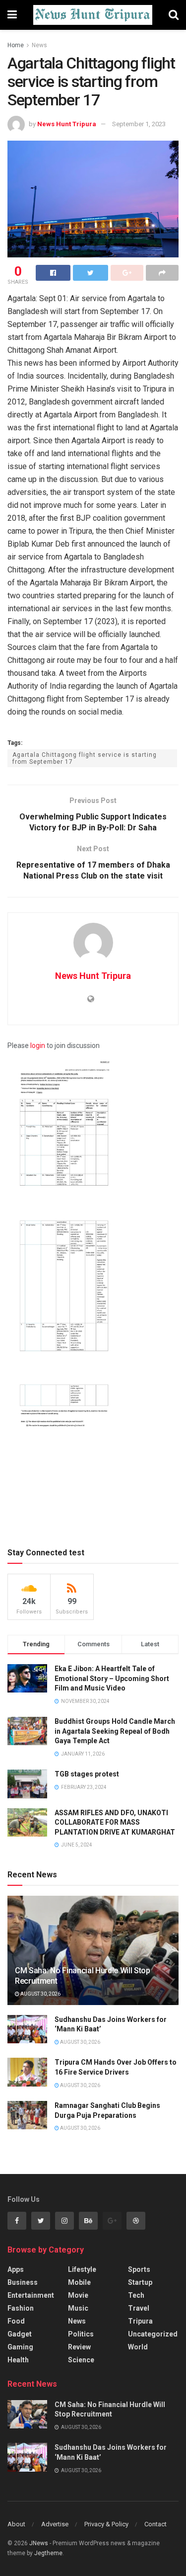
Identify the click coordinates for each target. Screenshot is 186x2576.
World (138, 2347)
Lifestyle (82, 2269)
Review (79, 2347)
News (39, 45)
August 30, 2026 (40, 1994)
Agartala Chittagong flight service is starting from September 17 (85, 758)
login (38, 1046)
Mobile (79, 2282)
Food (16, 2321)
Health (18, 2360)
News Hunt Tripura (67, 124)
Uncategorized (153, 2334)
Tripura (140, 2321)
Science (81, 2360)
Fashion (21, 2308)
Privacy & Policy (106, 2524)
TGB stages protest (87, 1774)
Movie (78, 2295)
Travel (139, 2308)
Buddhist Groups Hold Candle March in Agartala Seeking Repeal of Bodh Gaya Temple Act (115, 1731)
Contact (155, 2524)
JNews (39, 2543)
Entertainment (31, 2295)
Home (16, 45)
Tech (136, 2295)
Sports (139, 2269)
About (16, 2524)
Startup (140, 2282)
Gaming (20, 2347)
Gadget (20, 2334)
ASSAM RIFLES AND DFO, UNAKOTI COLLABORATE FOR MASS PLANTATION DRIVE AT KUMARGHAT (115, 1822)
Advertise (55, 2524)
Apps (16, 2269)
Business (23, 2282)
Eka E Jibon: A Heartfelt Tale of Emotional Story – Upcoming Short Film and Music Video (112, 1678)
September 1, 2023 (139, 124)
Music (78, 2308)
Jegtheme (48, 2553)
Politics (81, 2334)
